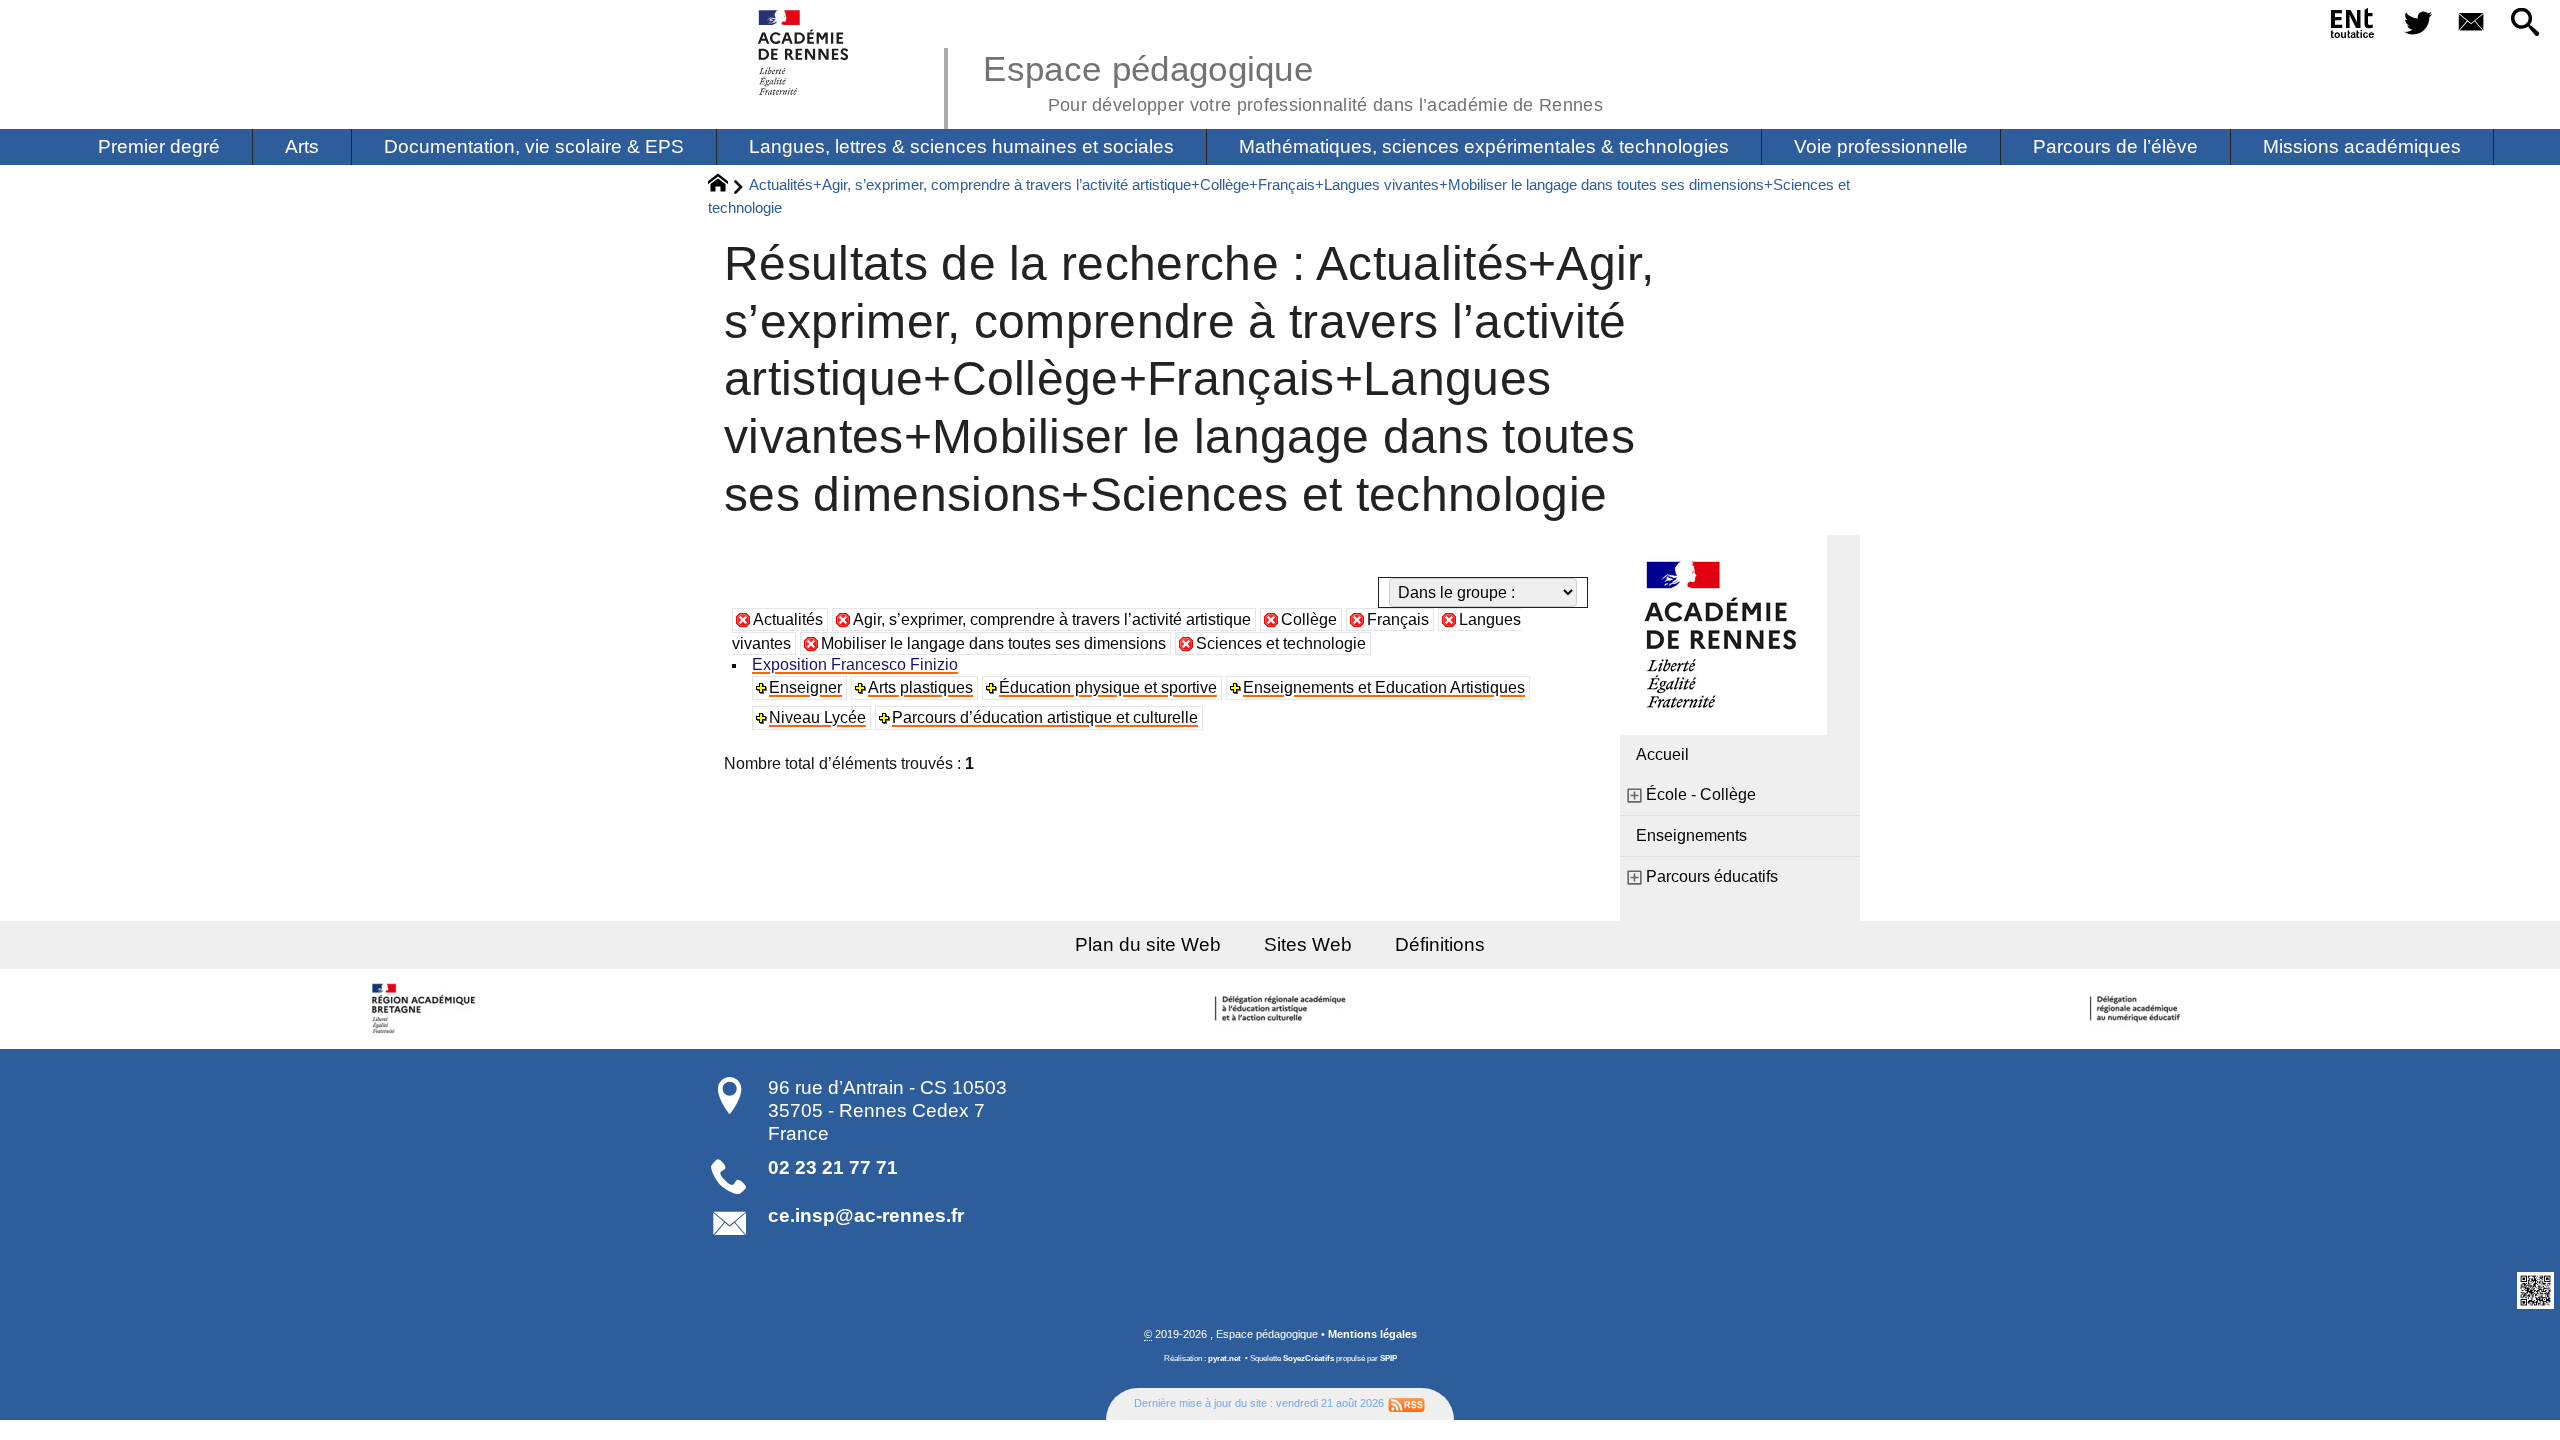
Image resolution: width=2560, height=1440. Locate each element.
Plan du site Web (1148, 944)
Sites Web (1308, 944)
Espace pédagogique (1293, 80)
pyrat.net (1224, 1358)
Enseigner (805, 687)
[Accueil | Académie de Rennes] (427, 1009)
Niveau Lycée (817, 717)
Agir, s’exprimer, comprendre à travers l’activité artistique (1052, 619)
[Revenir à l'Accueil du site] (726, 186)
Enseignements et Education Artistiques (1384, 687)
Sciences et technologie (1281, 643)
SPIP (1388, 1358)
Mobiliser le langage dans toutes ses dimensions (993, 643)
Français (1398, 619)
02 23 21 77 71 (833, 1167)
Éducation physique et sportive (1108, 687)
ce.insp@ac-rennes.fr (866, 1215)
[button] (2525, 23)
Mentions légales (1372, 1334)
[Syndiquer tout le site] (1406, 1403)
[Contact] (2472, 23)
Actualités (788, 619)
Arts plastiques (920, 687)
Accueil (1662, 754)
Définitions (1440, 944)
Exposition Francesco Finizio (855, 664)
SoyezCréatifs (1308, 1358)
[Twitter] (2418, 23)
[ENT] (2353, 27)
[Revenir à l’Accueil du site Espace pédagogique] (804, 52)
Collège (1309, 619)
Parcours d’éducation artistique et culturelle (1045, 717)
